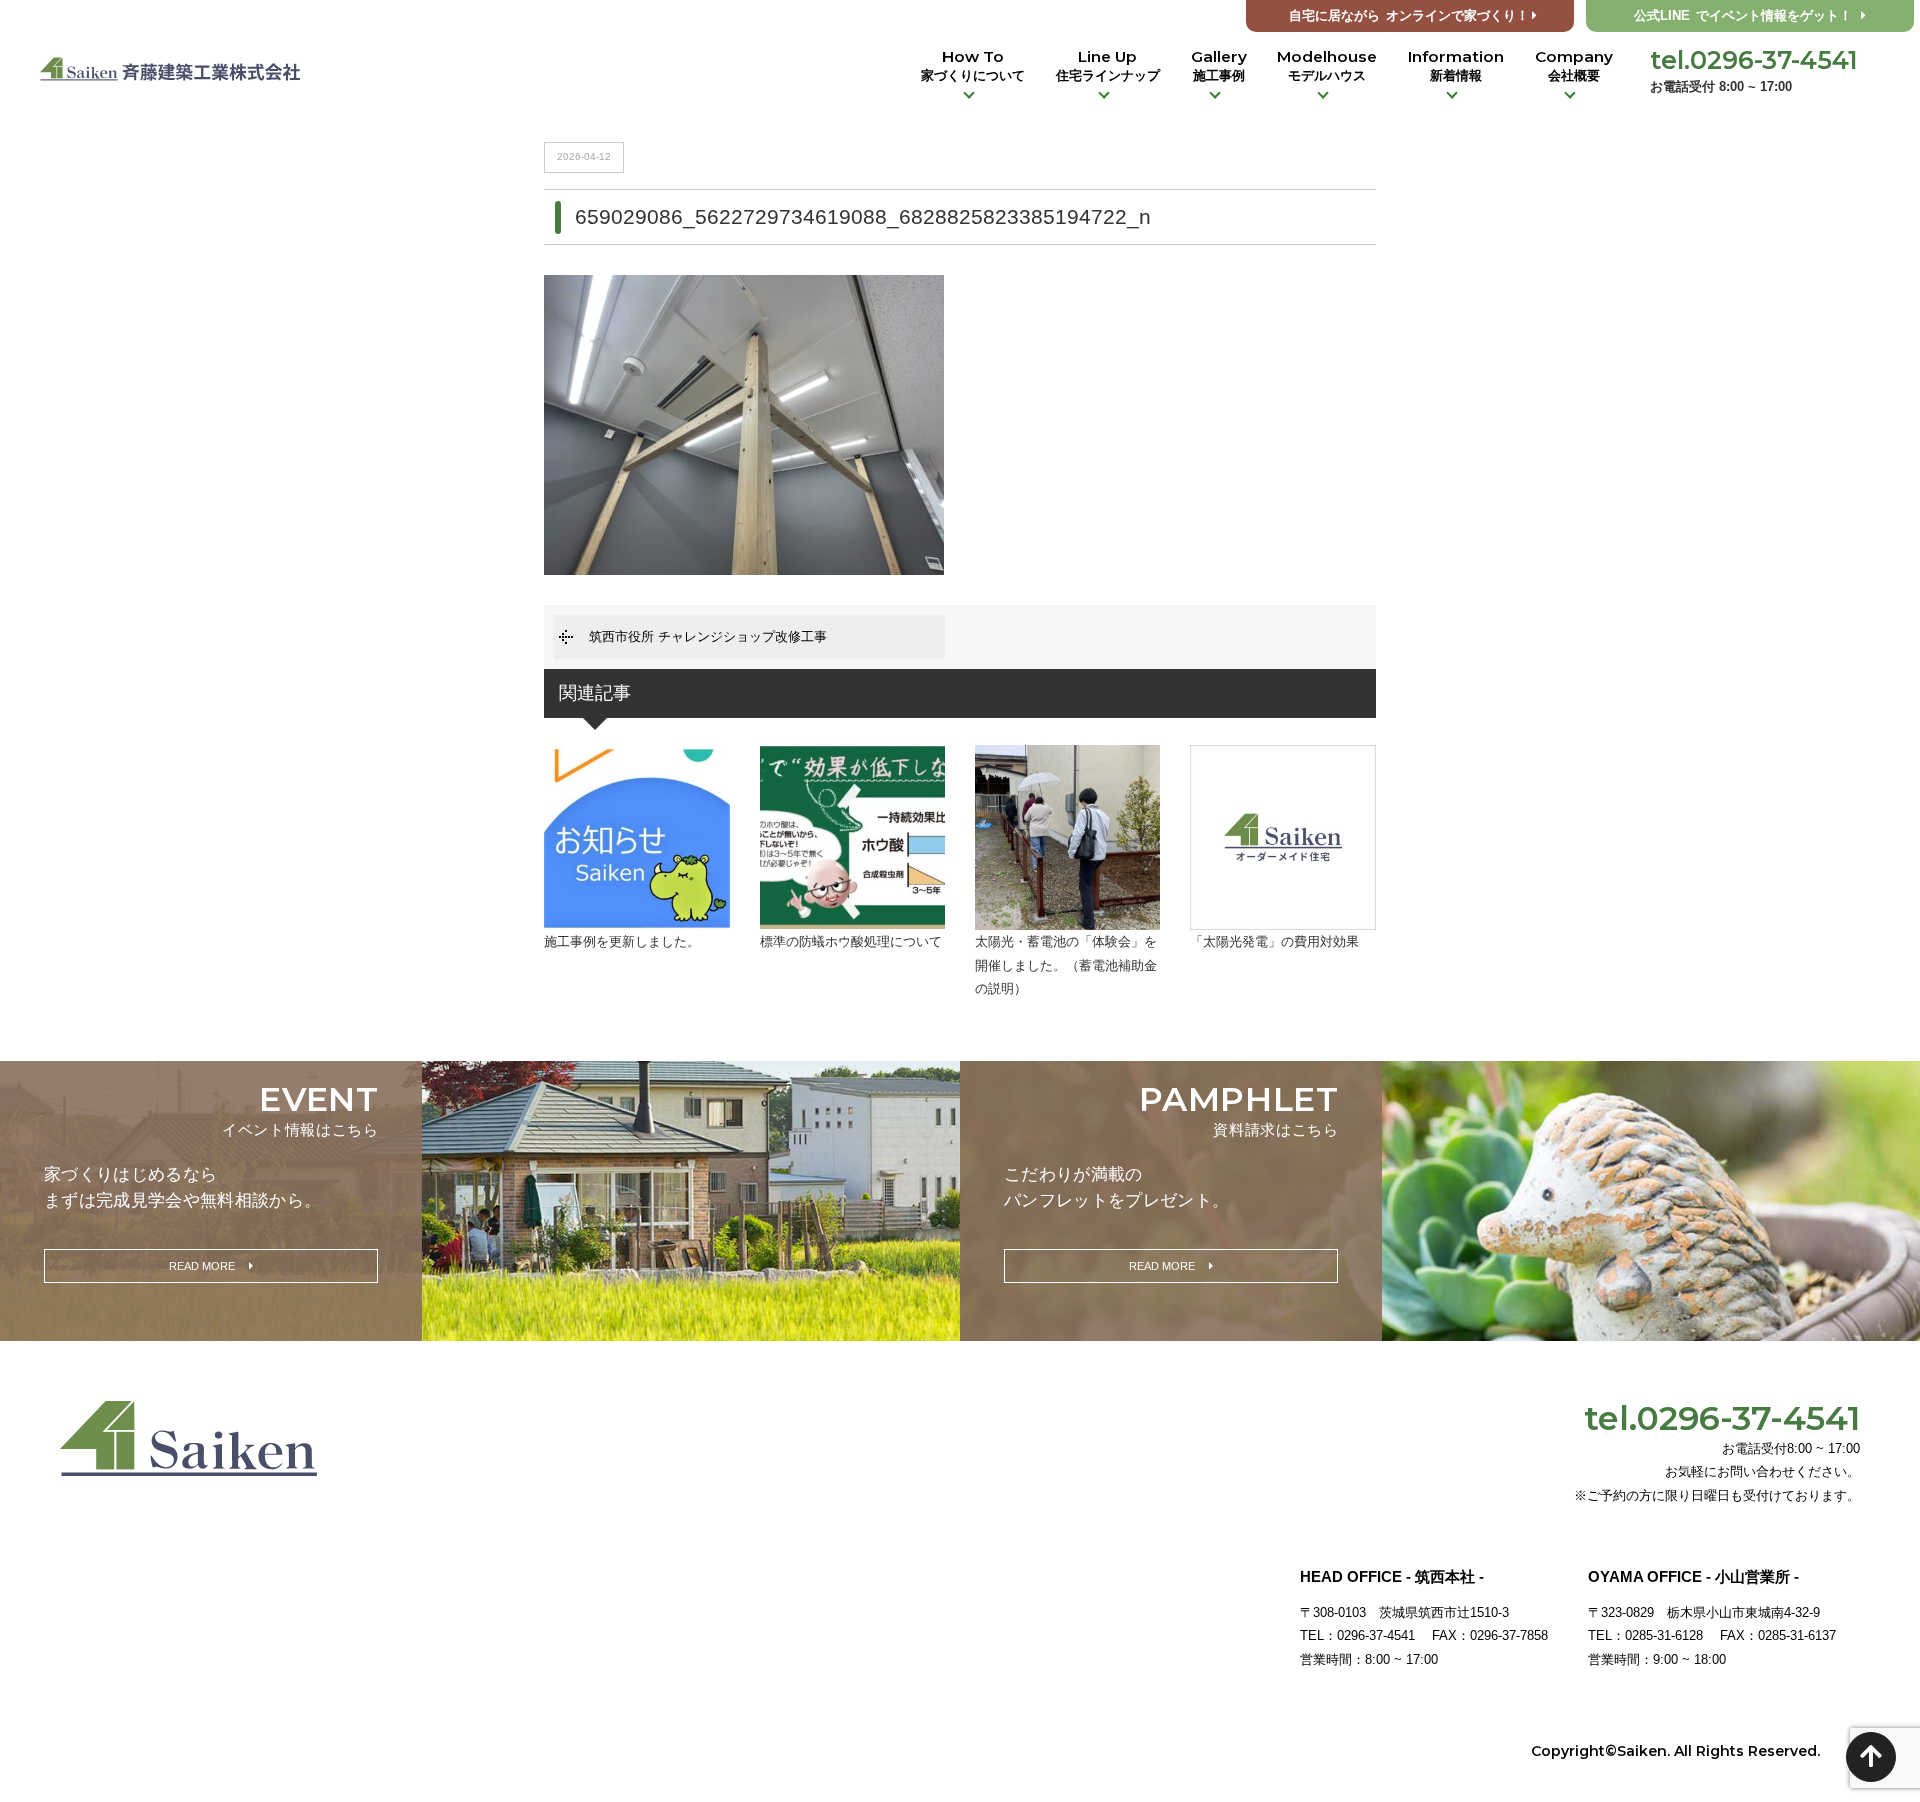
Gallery (1219, 65)
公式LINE (1743, 16)
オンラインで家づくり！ (1409, 16)
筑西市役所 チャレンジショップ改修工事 (708, 636)
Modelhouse (1327, 65)
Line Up (1108, 65)
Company (1574, 65)
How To (973, 65)
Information (1456, 65)
